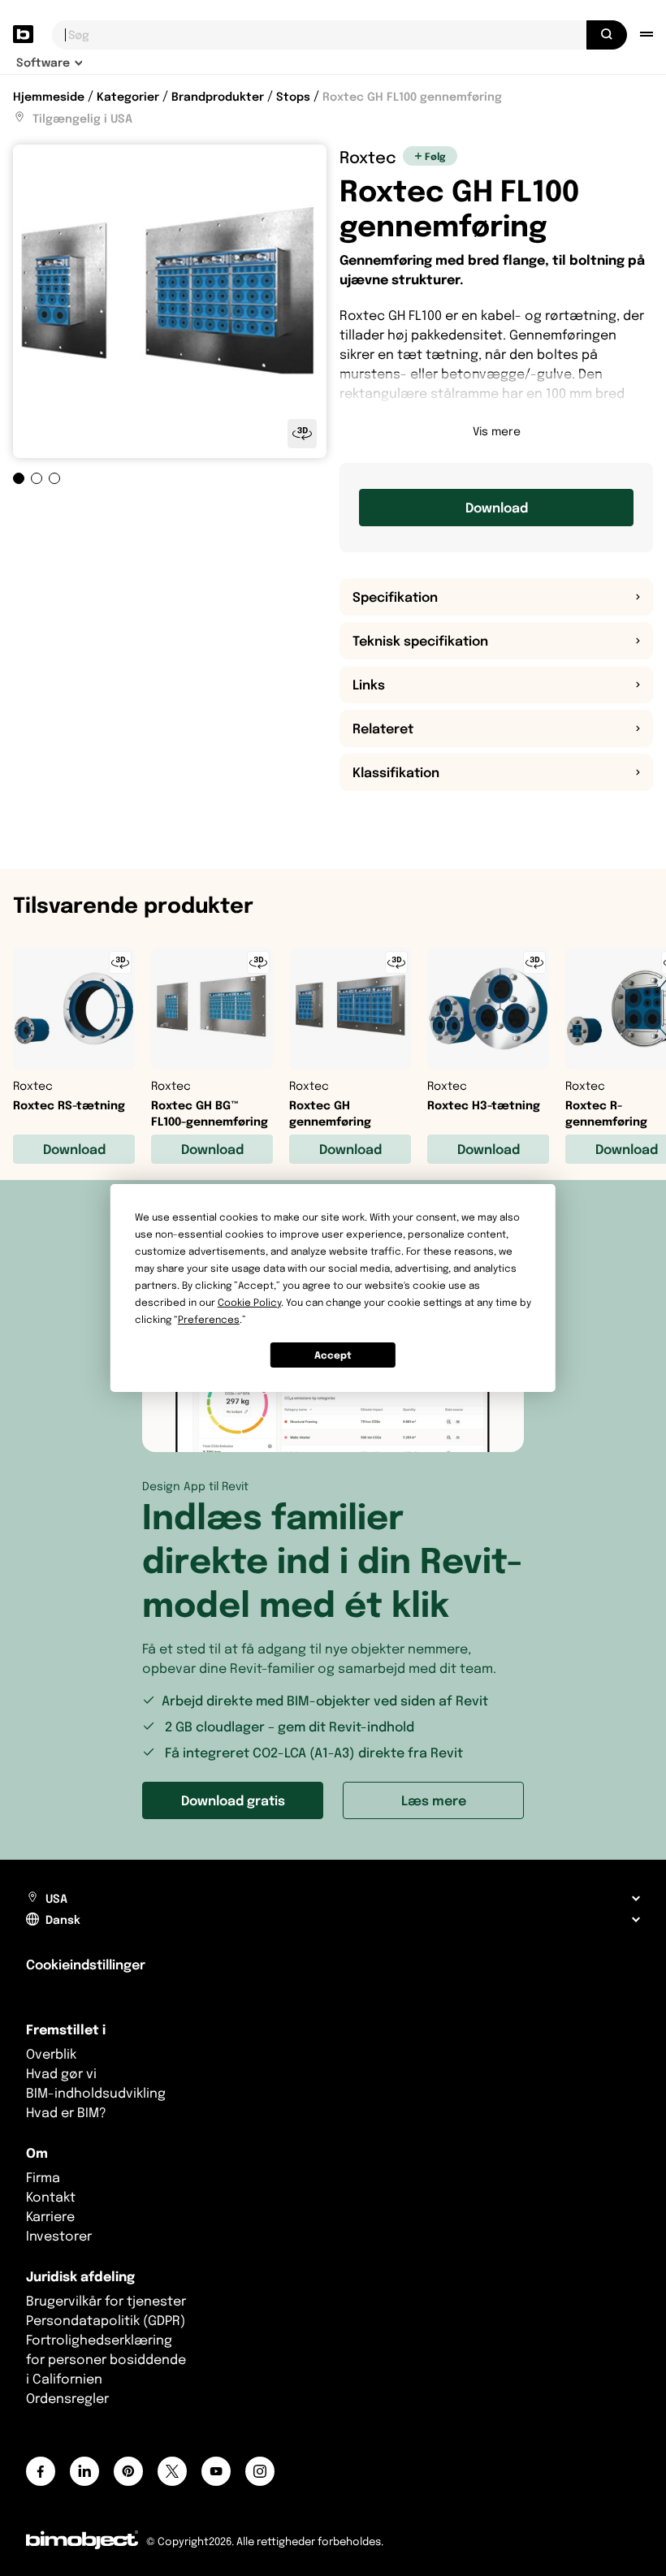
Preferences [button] (209, 1319)
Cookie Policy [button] (249, 1302)
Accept (333, 1355)
